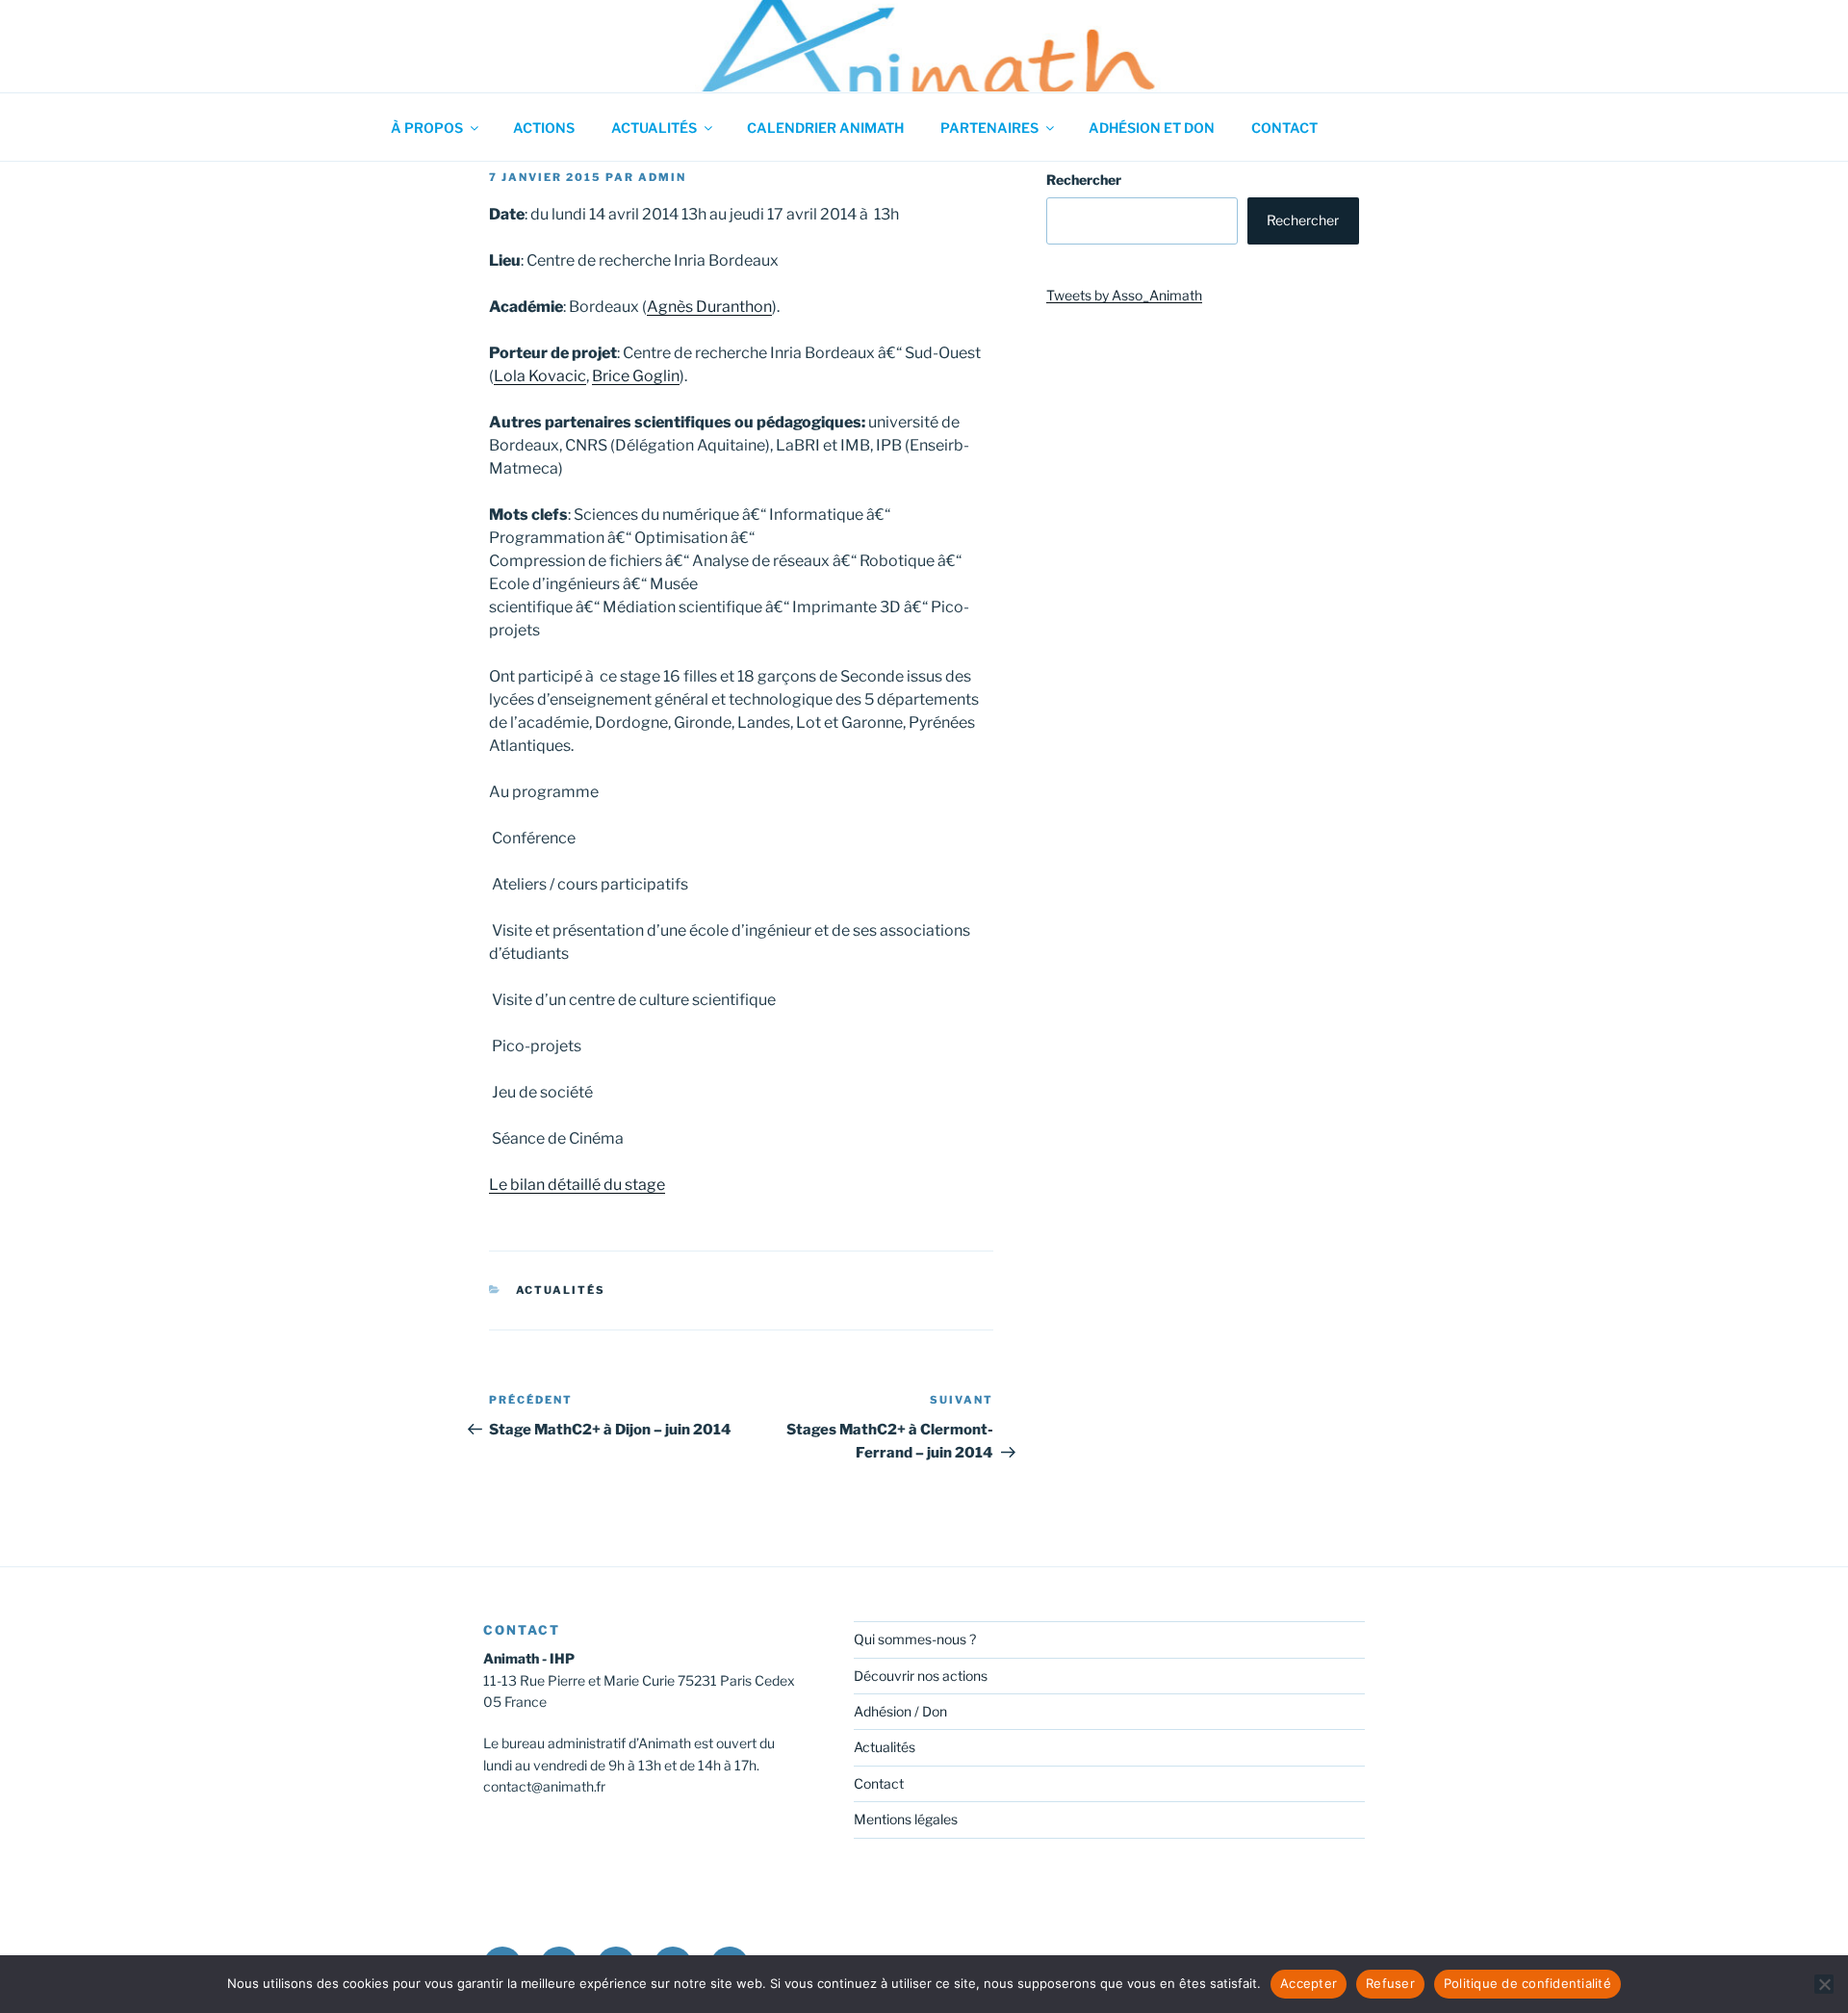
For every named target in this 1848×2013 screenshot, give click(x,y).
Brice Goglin (636, 376)
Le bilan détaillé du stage (577, 1185)
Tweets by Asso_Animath (1124, 295)
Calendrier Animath (825, 128)
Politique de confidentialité (1527, 1983)
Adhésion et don (1152, 128)
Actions (544, 128)
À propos (427, 128)
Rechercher (1084, 180)
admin (662, 177)
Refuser (1390, 1983)
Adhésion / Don (900, 1711)
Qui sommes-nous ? (915, 1639)
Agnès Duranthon (709, 307)
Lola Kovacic (540, 376)
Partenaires (989, 128)
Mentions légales (906, 1819)
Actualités (654, 128)
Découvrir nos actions (921, 1676)
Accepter (1309, 1983)
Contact (1284, 128)
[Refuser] (1824, 1984)
